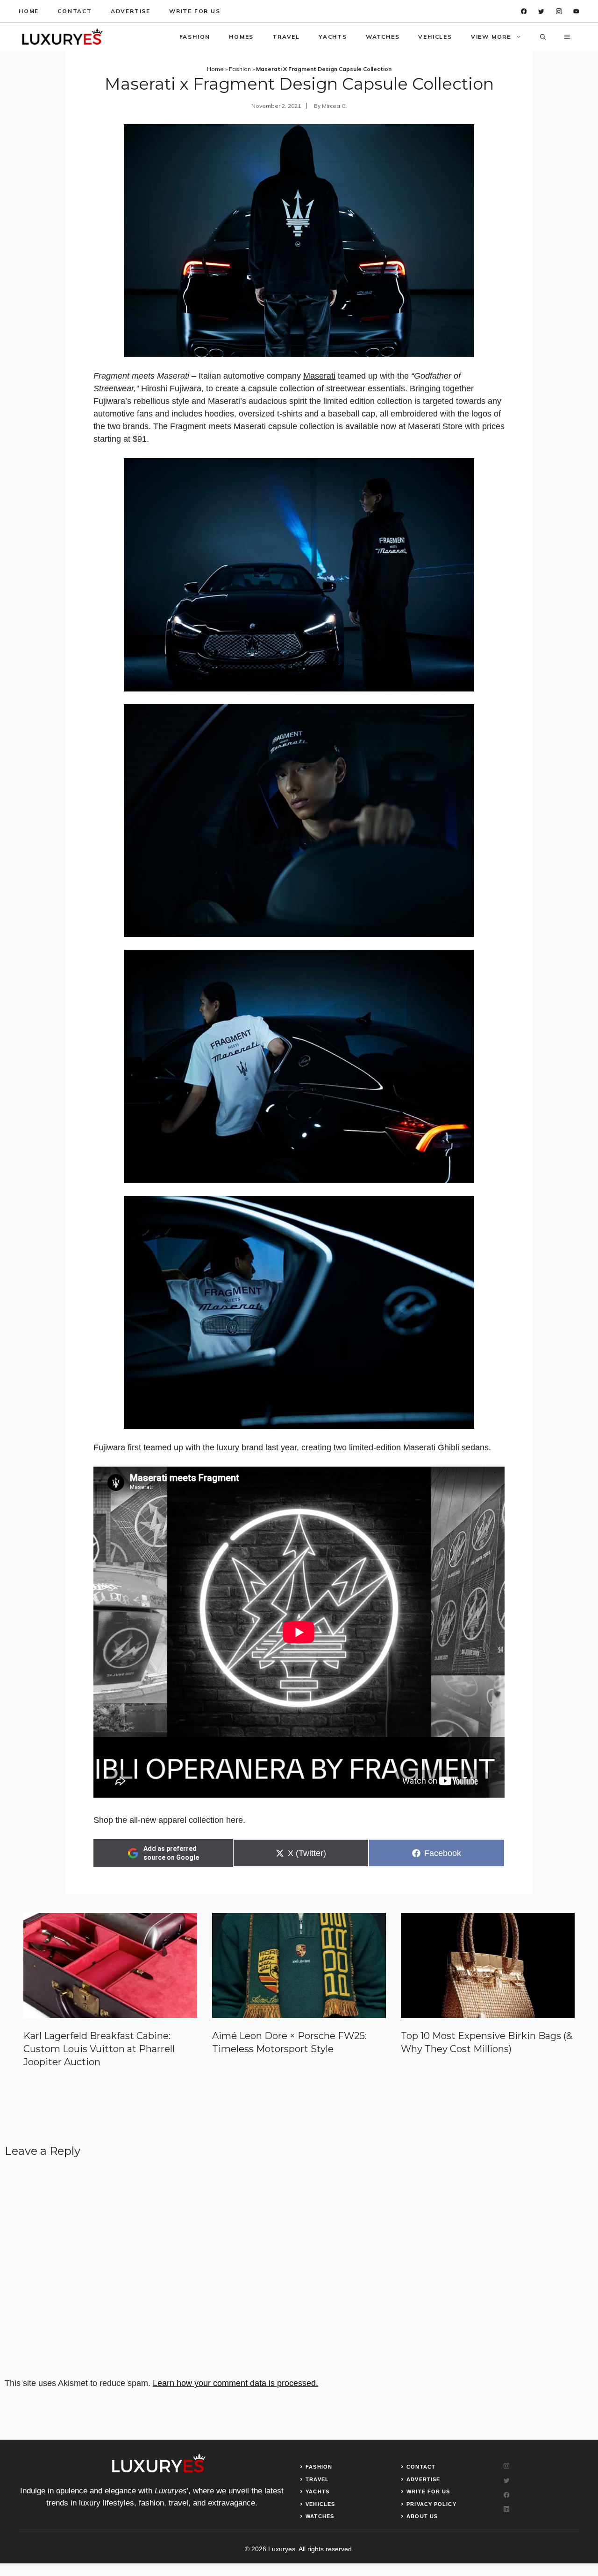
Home (29, 11)
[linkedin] (576, 11)
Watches (383, 37)
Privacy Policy (431, 2504)
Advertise (131, 11)
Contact (75, 11)
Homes (241, 37)
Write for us (195, 11)
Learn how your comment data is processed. (235, 2383)
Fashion (195, 37)
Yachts (333, 37)
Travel (286, 37)
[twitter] (541, 11)
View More (491, 37)
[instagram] (559, 11)
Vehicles (435, 37)
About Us (422, 2516)
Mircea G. (335, 106)
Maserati (319, 376)
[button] (543, 37)
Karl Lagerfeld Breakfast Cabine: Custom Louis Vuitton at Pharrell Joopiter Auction (99, 2049)
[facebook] (524, 11)
